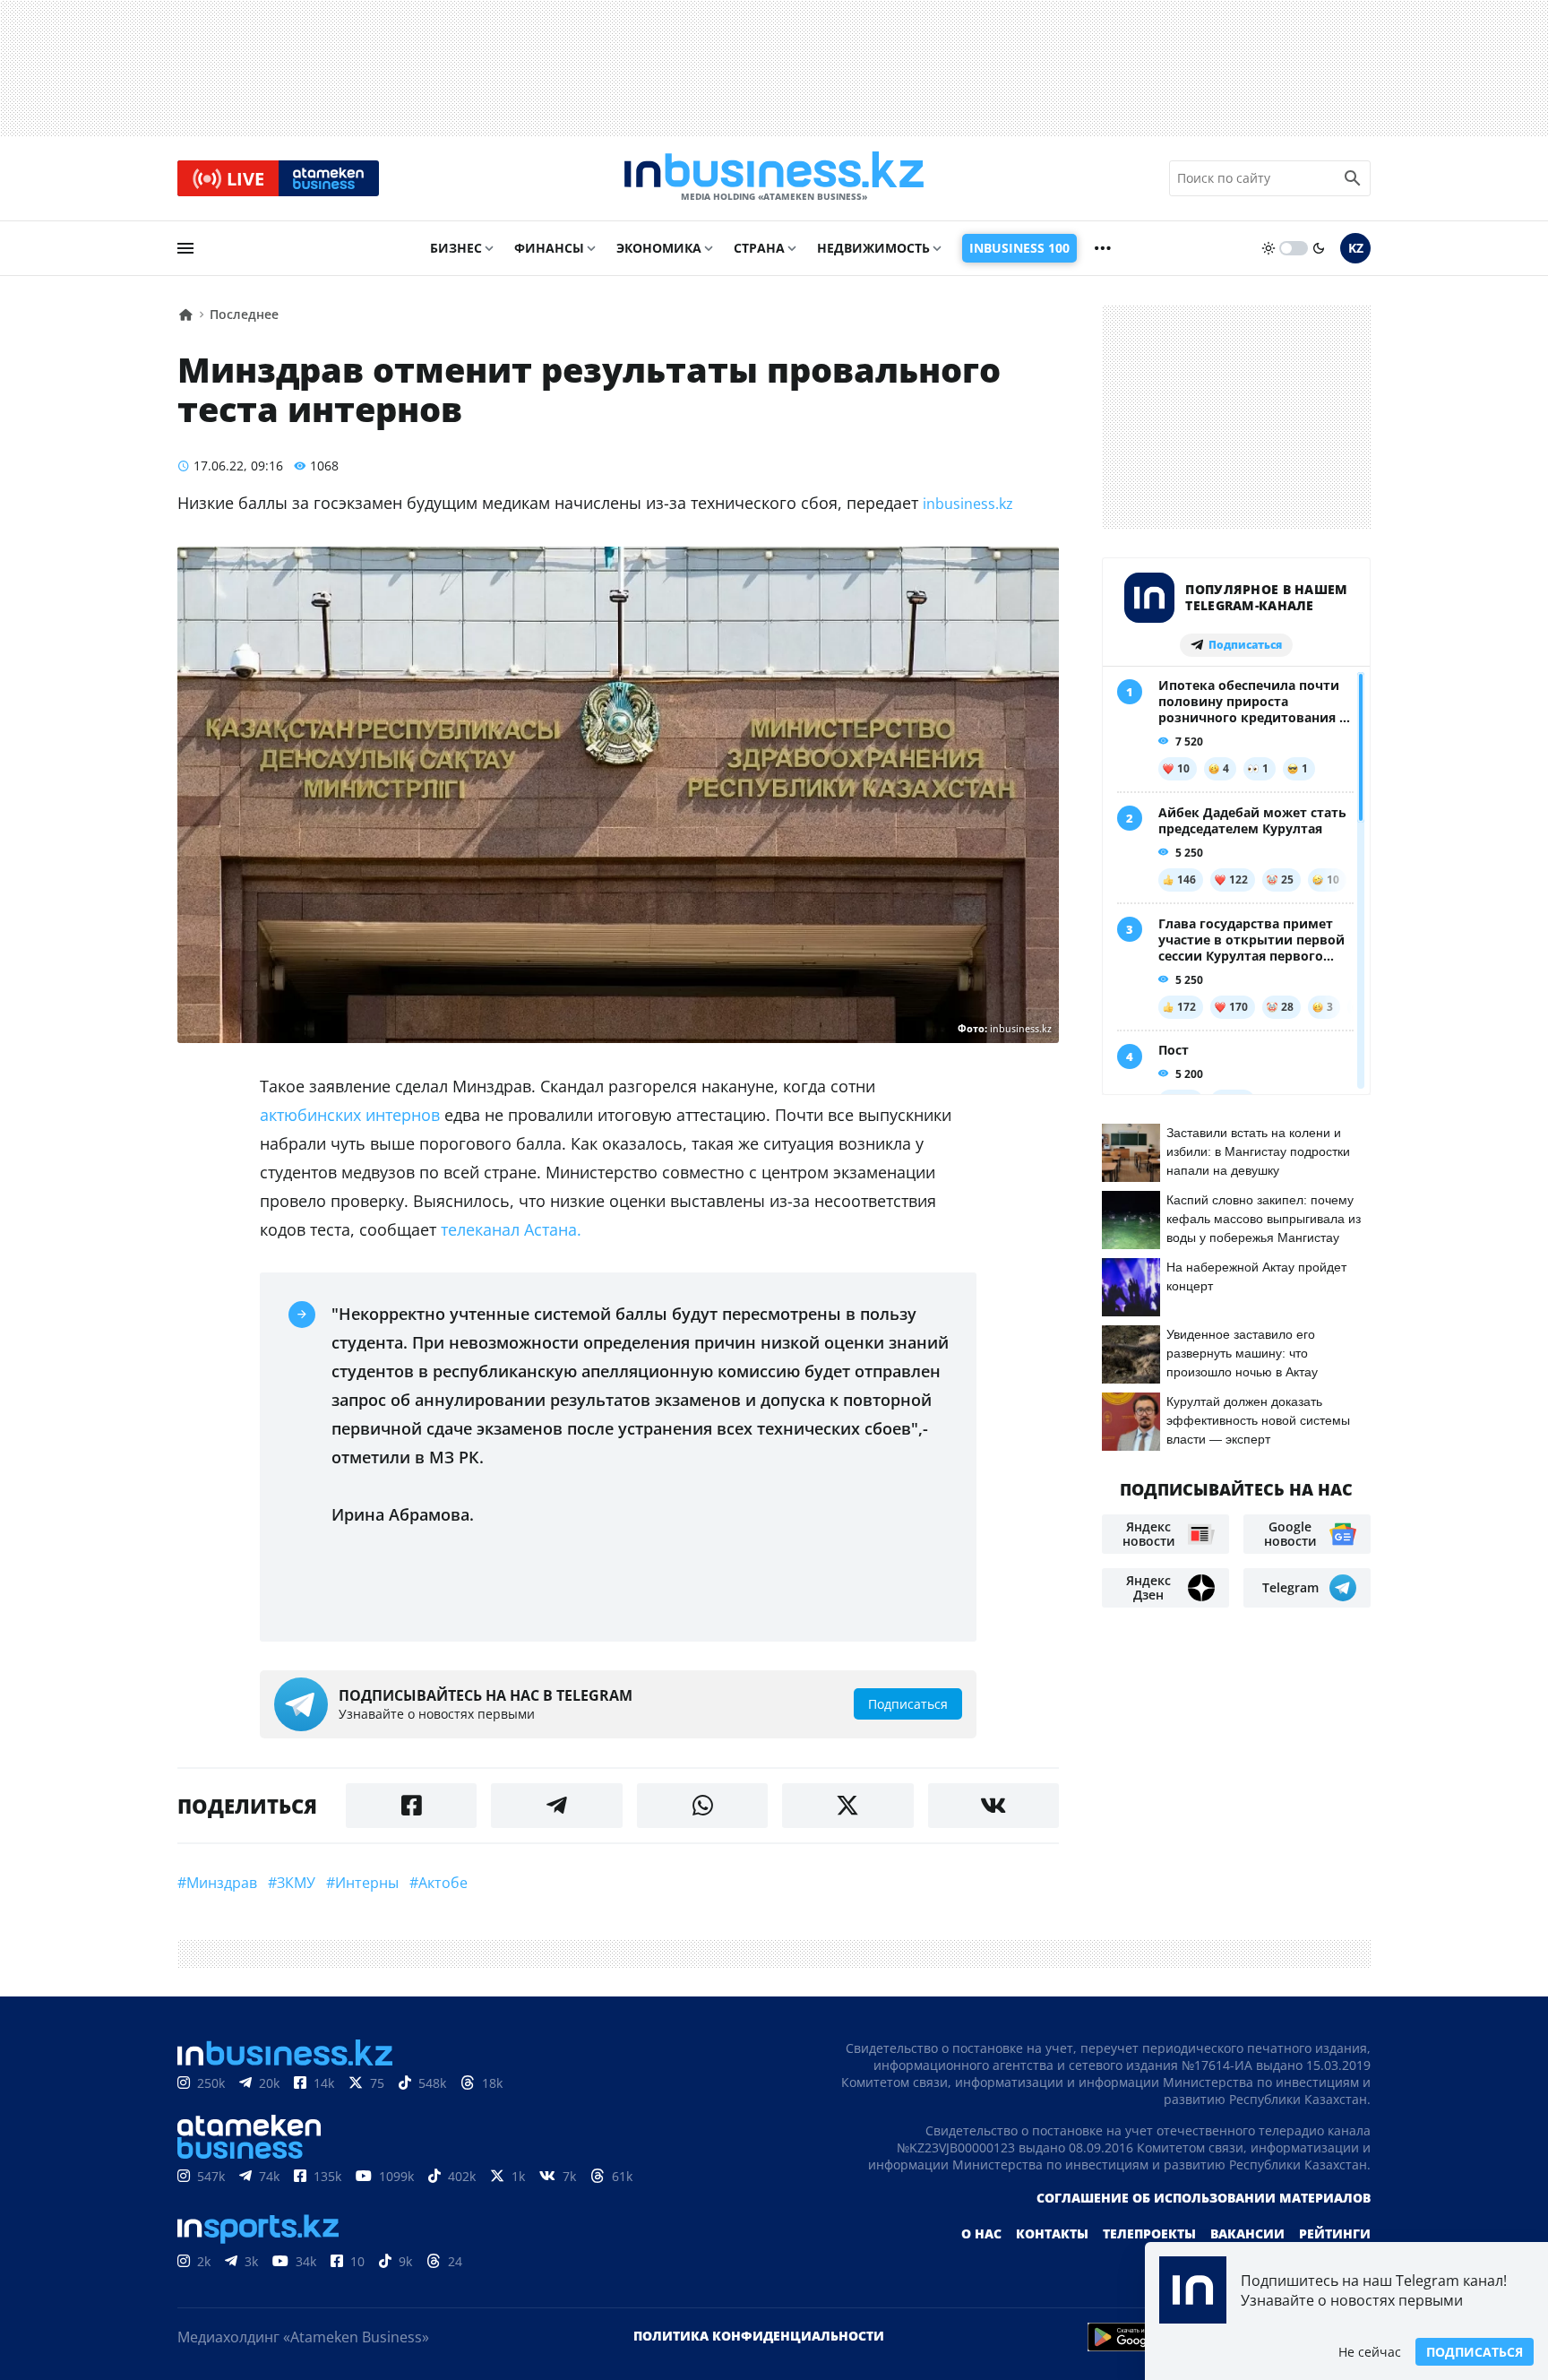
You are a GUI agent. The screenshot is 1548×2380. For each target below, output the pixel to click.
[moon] (1319, 248)
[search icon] (1353, 178)
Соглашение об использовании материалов (1204, 2198)
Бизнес (456, 248)
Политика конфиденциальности (759, 2336)
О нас (981, 2233)
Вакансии (1247, 2233)
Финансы (549, 248)
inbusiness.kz (968, 504)
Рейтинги (1335, 2233)
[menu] (185, 248)
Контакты (1052, 2233)
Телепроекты (1149, 2233)
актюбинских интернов (352, 1115)
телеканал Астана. (516, 1229)
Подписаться (1475, 2352)
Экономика (659, 248)
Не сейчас (1370, 2352)
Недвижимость (873, 248)
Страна (759, 248)
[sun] (1268, 248)
